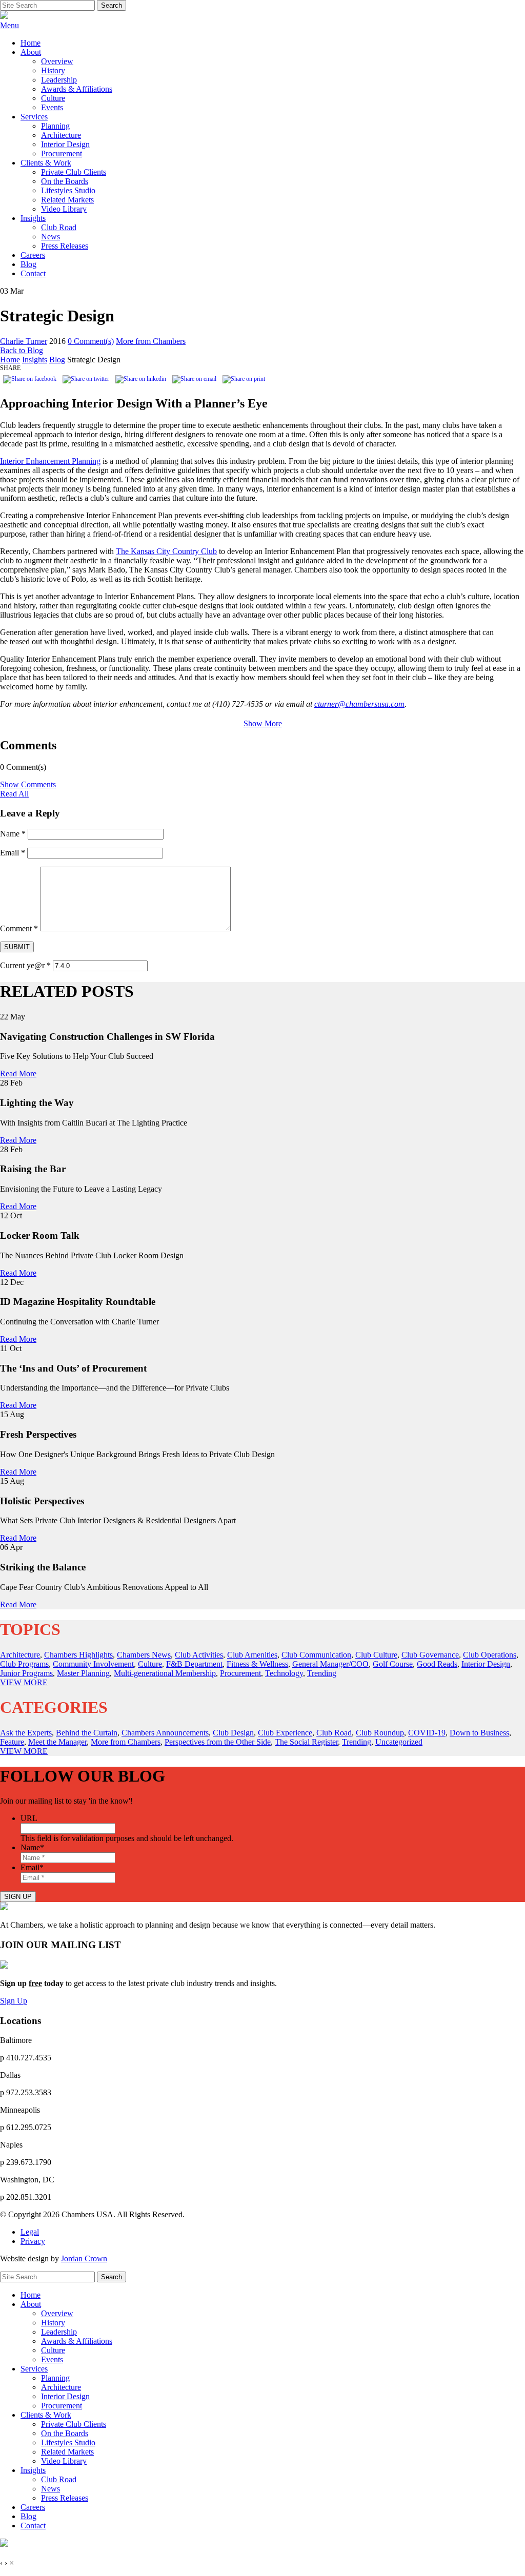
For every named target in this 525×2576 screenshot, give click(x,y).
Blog (28, 264)
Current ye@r (25, 965)
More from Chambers (151, 341)
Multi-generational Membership (165, 1673)
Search (112, 5)
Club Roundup (380, 1733)
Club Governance (430, 1655)
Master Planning (83, 1673)
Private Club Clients (74, 172)
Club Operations (490, 1655)
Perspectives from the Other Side (218, 1742)
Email (13, 853)
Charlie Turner (24, 341)
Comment (19, 928)
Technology (284, 1673)
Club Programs (24, 1664)
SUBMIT (17, 947)
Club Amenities (252, 1655)
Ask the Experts (26, 1733)
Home (31, 43)
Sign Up (14, 2001)
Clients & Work (46, 163)
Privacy (33, 2241)
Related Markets (67, 200)
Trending (322, 1673)
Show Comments (28, 784)
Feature (12, 1742)
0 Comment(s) (91, 341)
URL (29, 1818)
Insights (33, 218)
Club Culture (376, 1655)
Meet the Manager (57, 1742)
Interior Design (65, 144)
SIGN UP (18, 1897)
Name (13, 834)
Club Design (233, 1733)
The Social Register (306, 1742)
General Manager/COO (330, 1664)
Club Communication (316, 1655)
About (31, 52)
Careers (33, 255)
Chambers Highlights (78, 1655)
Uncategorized (399, 1742)
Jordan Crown (84, 2258)
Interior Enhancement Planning (50, 461)
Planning (55, 126)
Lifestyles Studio (68, 190)
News (51, 237)
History (53, 70)
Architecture (61, 135)
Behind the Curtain (87, 1733)
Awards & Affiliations (77, 89)
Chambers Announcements (165, 1733)
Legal (30, 2232)
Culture (53, 98)
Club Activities (199, 1655)
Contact (33, 273)
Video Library (64, 209)
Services (34, 117)
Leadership (59, 80)
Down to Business (479, 1733)
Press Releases (65, 246)
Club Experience (285, 1733)
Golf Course (393, 1664)
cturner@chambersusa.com (359, 704)
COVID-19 (427, 1733)
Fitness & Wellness (257, 1664)
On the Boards (65, 181)
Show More (263, 723)
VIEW (24, 1682)
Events (52, 107)
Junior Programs (26, 1673)
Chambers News (144, 1655)
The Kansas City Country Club (166, 551)
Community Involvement (93, 1664)
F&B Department (194, 1664)
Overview (57, 61)
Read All (14, 794)
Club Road (59, 227)
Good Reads (437, 1664)
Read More (18, 1074)
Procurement (62, 154)
